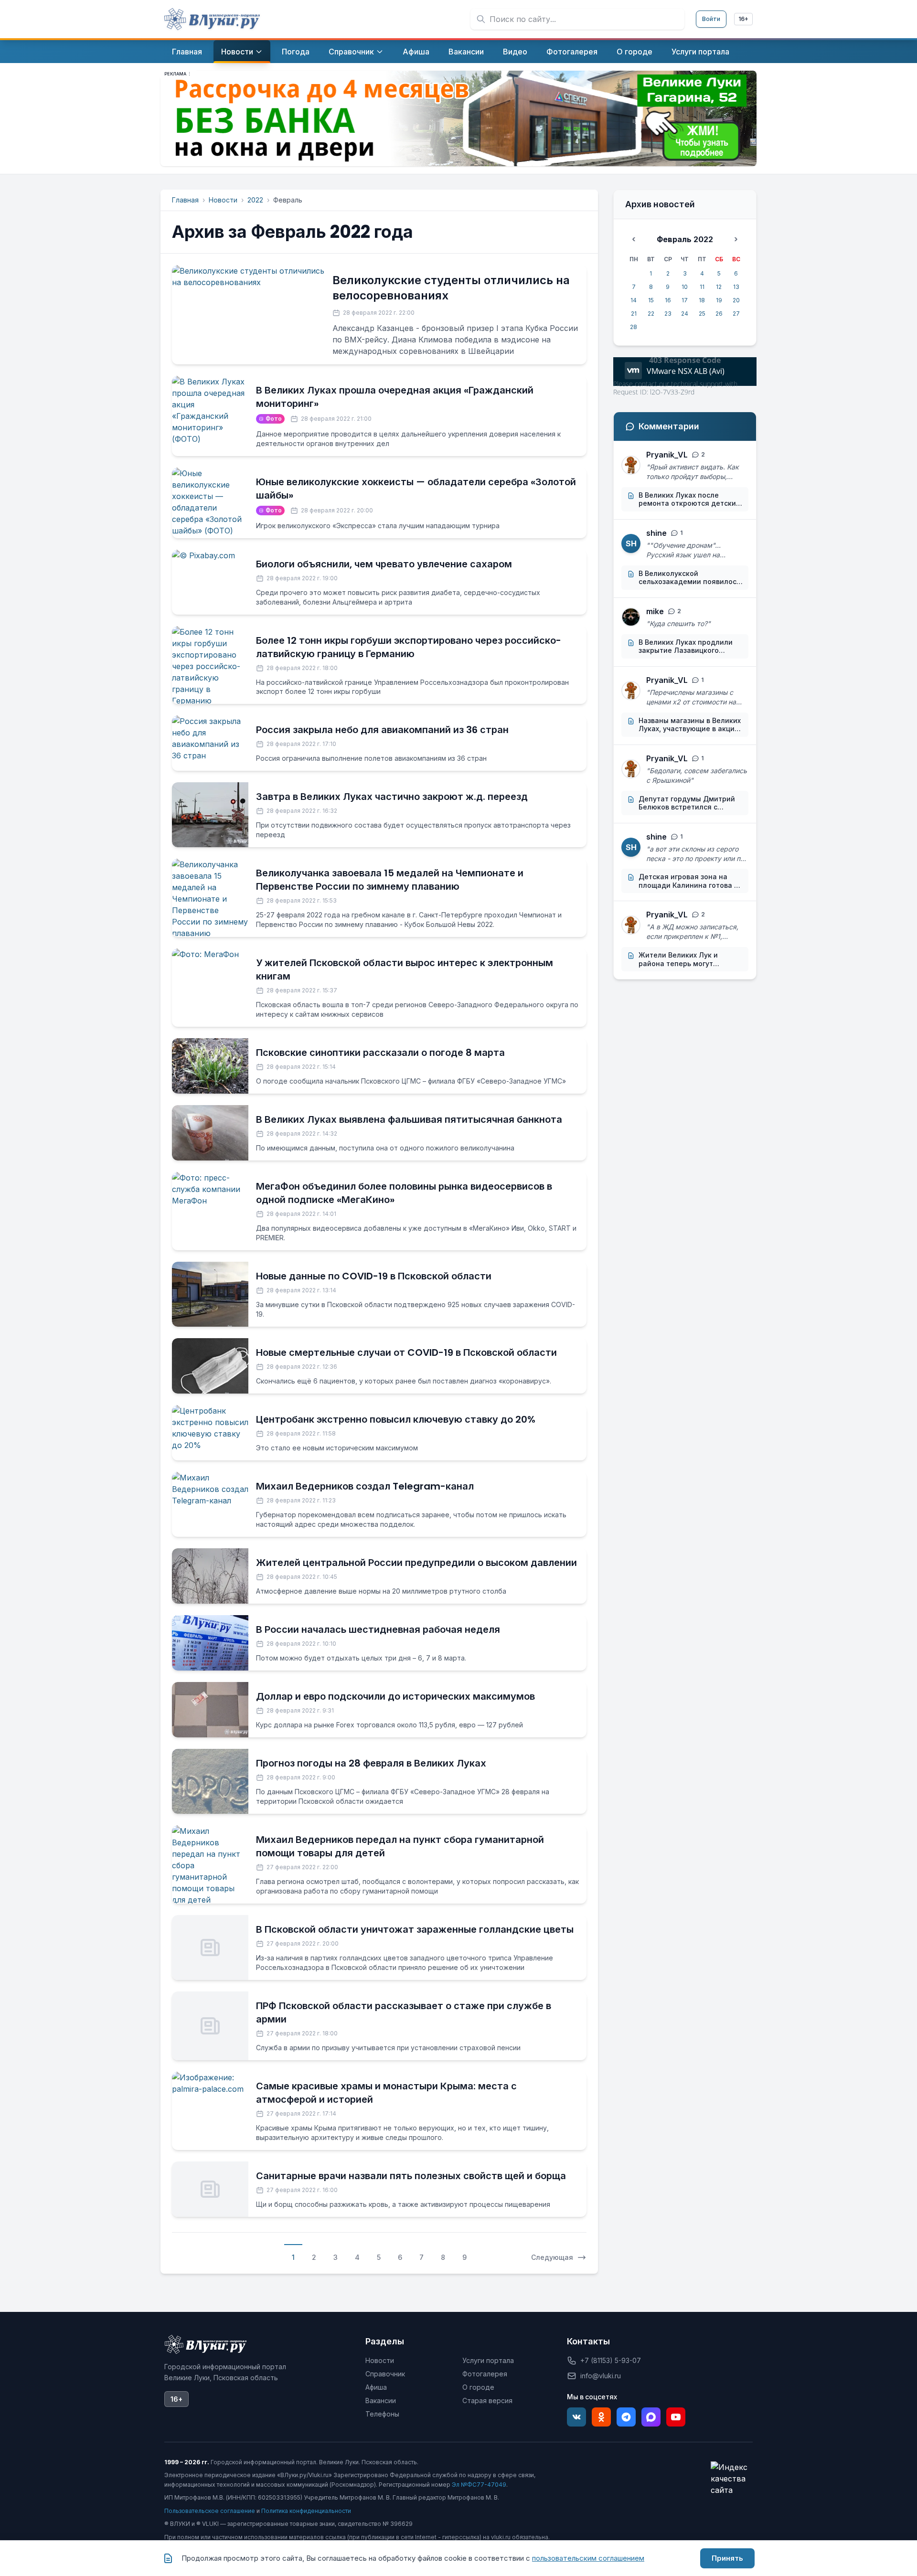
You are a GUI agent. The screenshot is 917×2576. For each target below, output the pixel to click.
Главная (185, 200)
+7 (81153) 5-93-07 (611, 2360)
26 (719, 314)
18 (702, 300)
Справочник (385, 2374)
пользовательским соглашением (588, 2558)
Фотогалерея (485, 2374)
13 (736, 287)
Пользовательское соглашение (210, 2511)
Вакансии (381, 2400)
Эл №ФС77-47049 (479, 2485)
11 (702, 287)
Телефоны (382, 2414)
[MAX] (651, 2417)
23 (668, 314)
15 (651, 300)
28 (634, 327)
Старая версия (487, 2400)
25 (702, 314)
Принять (727, 2558)
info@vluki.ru (601, 2376)
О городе (478, 2387)
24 (685, 314)
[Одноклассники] (601, 2417)
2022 (255, 200)
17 (685, 300)
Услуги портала (488, 2360)
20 (736, 300)
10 (685, 287)
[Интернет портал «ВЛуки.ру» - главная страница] (212, 19)
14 (634, 300)
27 (736, 314)
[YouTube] (676, 2417)
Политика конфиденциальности (306, 2511)
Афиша (376, 2387)
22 (651, 314)
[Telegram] (626, 2417)
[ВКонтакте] (576, 2417)
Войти (711, 19)
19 (719, 300)
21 (634, 314)
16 (668, 300)
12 (719, 287)
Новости (223, 200)
